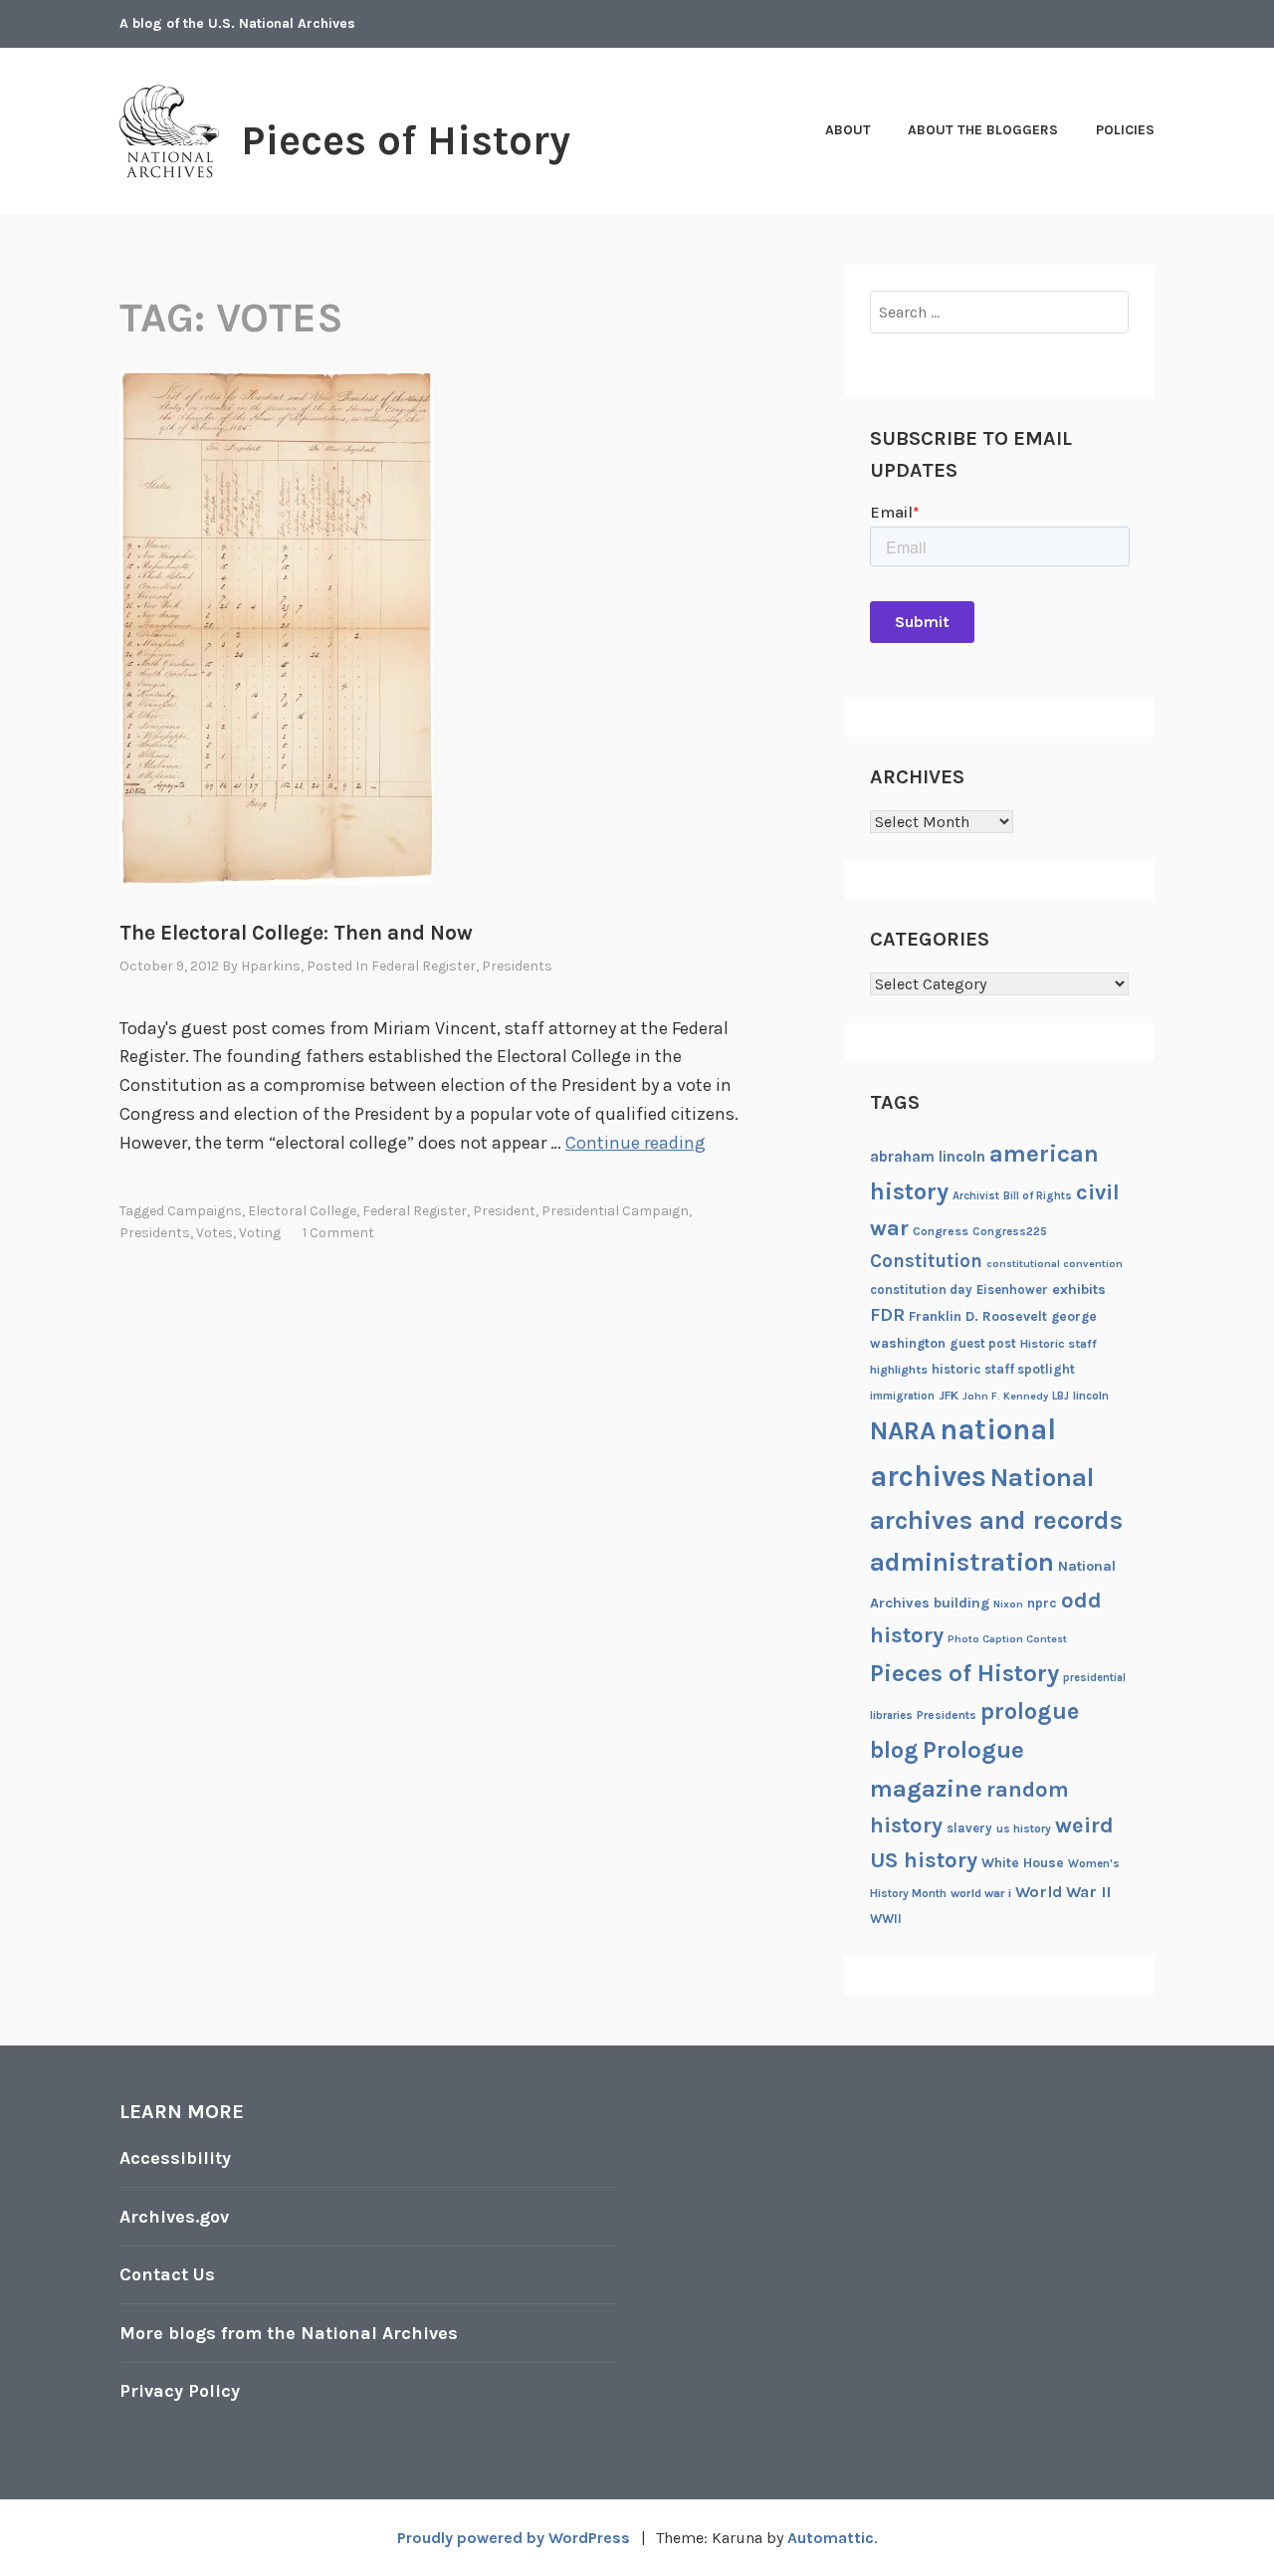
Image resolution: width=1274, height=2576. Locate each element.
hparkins (271, 966)
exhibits (1079, 1289)
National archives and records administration (996, 1520)
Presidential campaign (615, 1211)
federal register (415, 1211)
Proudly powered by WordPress (514, 2538)
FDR (887, 1315)
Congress (941, 1231)
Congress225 (1010, 1231)
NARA (903, 1431)
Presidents (517, 966)
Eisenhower (1012, 1289)
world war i (981, 1893)
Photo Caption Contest (1007, 1639)
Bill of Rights (1038, 1196)
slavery (969, 1828)
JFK (949, 1395)
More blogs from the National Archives (289, 2333)
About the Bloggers (983, 130)
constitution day (921, 1289)
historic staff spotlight (1003, 1369)
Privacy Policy (180, 2391)
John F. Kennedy (1005, 1396)
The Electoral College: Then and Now (296, 933)
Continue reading (636, 1143)
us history (1024, 1828)
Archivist (976, 1196)
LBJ (1061, 1396)
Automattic (831, 2538)
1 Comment (338, 1233)
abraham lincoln (928, 1157)
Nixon (1008, 1604)
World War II (1063, 1892)
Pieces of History (406, 140)
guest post (983, 1343)
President (504, 1211)
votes (214, 1233)
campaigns (205, 1211)
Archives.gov (174, 2217)
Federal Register (424, 966)
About (848, 130)
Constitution (926, 1261)
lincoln (1091, 1395)
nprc (1042, 1603)
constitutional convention (1055, 1264)
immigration (902, 1396)
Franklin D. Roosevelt (978, 1316)
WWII (886, 1919)
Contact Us (167, 2274)
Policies (1125, 130)
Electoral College (302, 1211)
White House (1023, 1862)
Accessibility (175, 2158)
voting (260, 1233)
